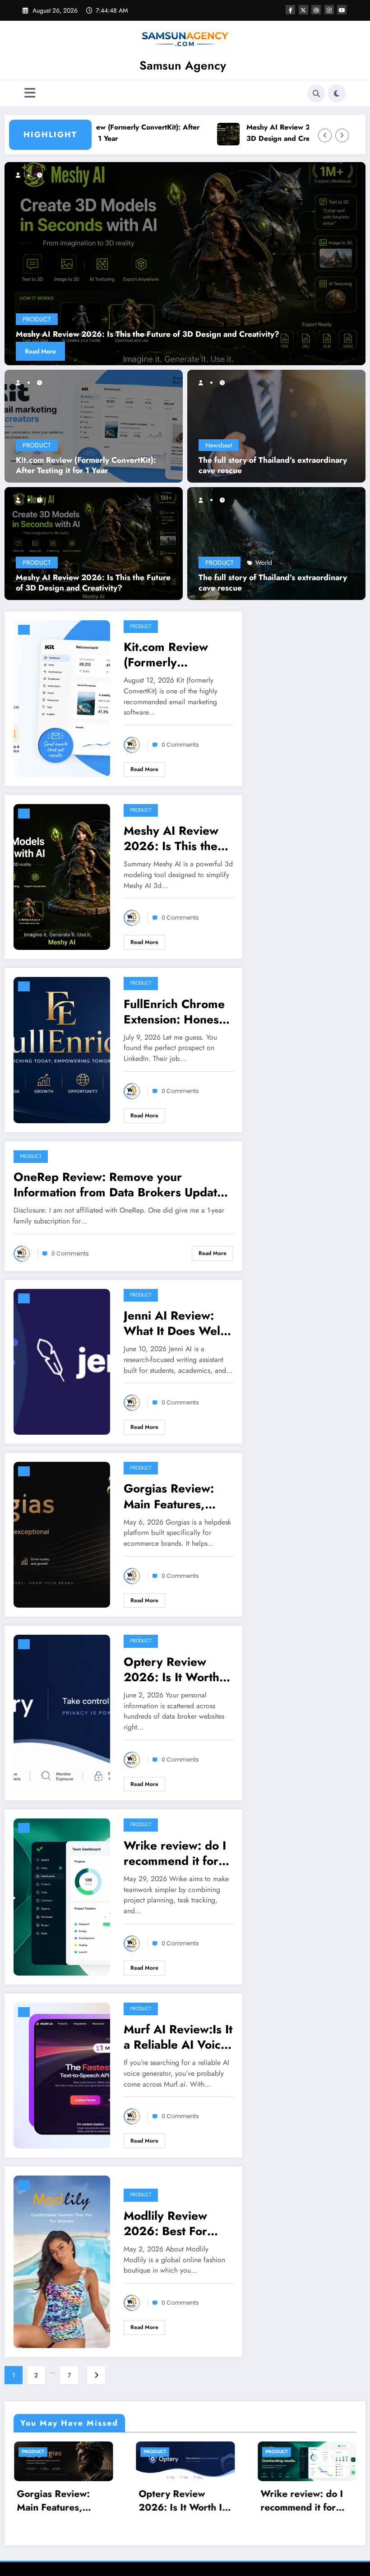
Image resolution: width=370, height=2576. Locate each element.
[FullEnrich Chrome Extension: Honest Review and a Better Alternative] (185, 264)
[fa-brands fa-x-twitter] (303, 10)
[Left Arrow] (325, 135)
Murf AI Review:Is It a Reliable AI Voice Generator (178, 2037)
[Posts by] (22, 382)
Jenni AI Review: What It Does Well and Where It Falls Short (174, 1323)
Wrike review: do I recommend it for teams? (175, 1853)
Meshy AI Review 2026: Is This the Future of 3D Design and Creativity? (237, 133)
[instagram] (329, 10)
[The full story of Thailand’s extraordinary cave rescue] (276, 425)
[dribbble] (316, 10)
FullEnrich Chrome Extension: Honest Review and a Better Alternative (143, 334)
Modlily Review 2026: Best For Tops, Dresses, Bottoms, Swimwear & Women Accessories (178, 2223)
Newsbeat (219, 445)
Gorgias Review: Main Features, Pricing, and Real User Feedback (170, 1496)
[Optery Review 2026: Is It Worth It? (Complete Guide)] (62, 1712)
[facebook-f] (290, 10)
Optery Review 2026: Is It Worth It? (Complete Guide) (171, 1669)
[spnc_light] (337, 93)
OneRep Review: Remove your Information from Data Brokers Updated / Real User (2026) (122, 1185)
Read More (40, 351)
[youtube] (342, 10)
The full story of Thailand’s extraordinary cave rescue (273, 465)
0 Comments (180, 745)
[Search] (316, 93)
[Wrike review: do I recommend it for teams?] (62, 1896)
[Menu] (30, 93)
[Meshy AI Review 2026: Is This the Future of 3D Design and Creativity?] (94, 542)
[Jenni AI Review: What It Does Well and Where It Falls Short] (62, 1361)
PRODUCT (37, 445)
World (264, 563)
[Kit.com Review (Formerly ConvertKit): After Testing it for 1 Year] (94, 425)
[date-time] (24, 630)
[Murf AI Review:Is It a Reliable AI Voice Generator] (62, 2074)
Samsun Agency (183, 65)
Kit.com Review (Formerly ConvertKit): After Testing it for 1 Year (86, 465)
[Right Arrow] (342, 135)
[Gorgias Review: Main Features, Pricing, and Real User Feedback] (62, 1534)
